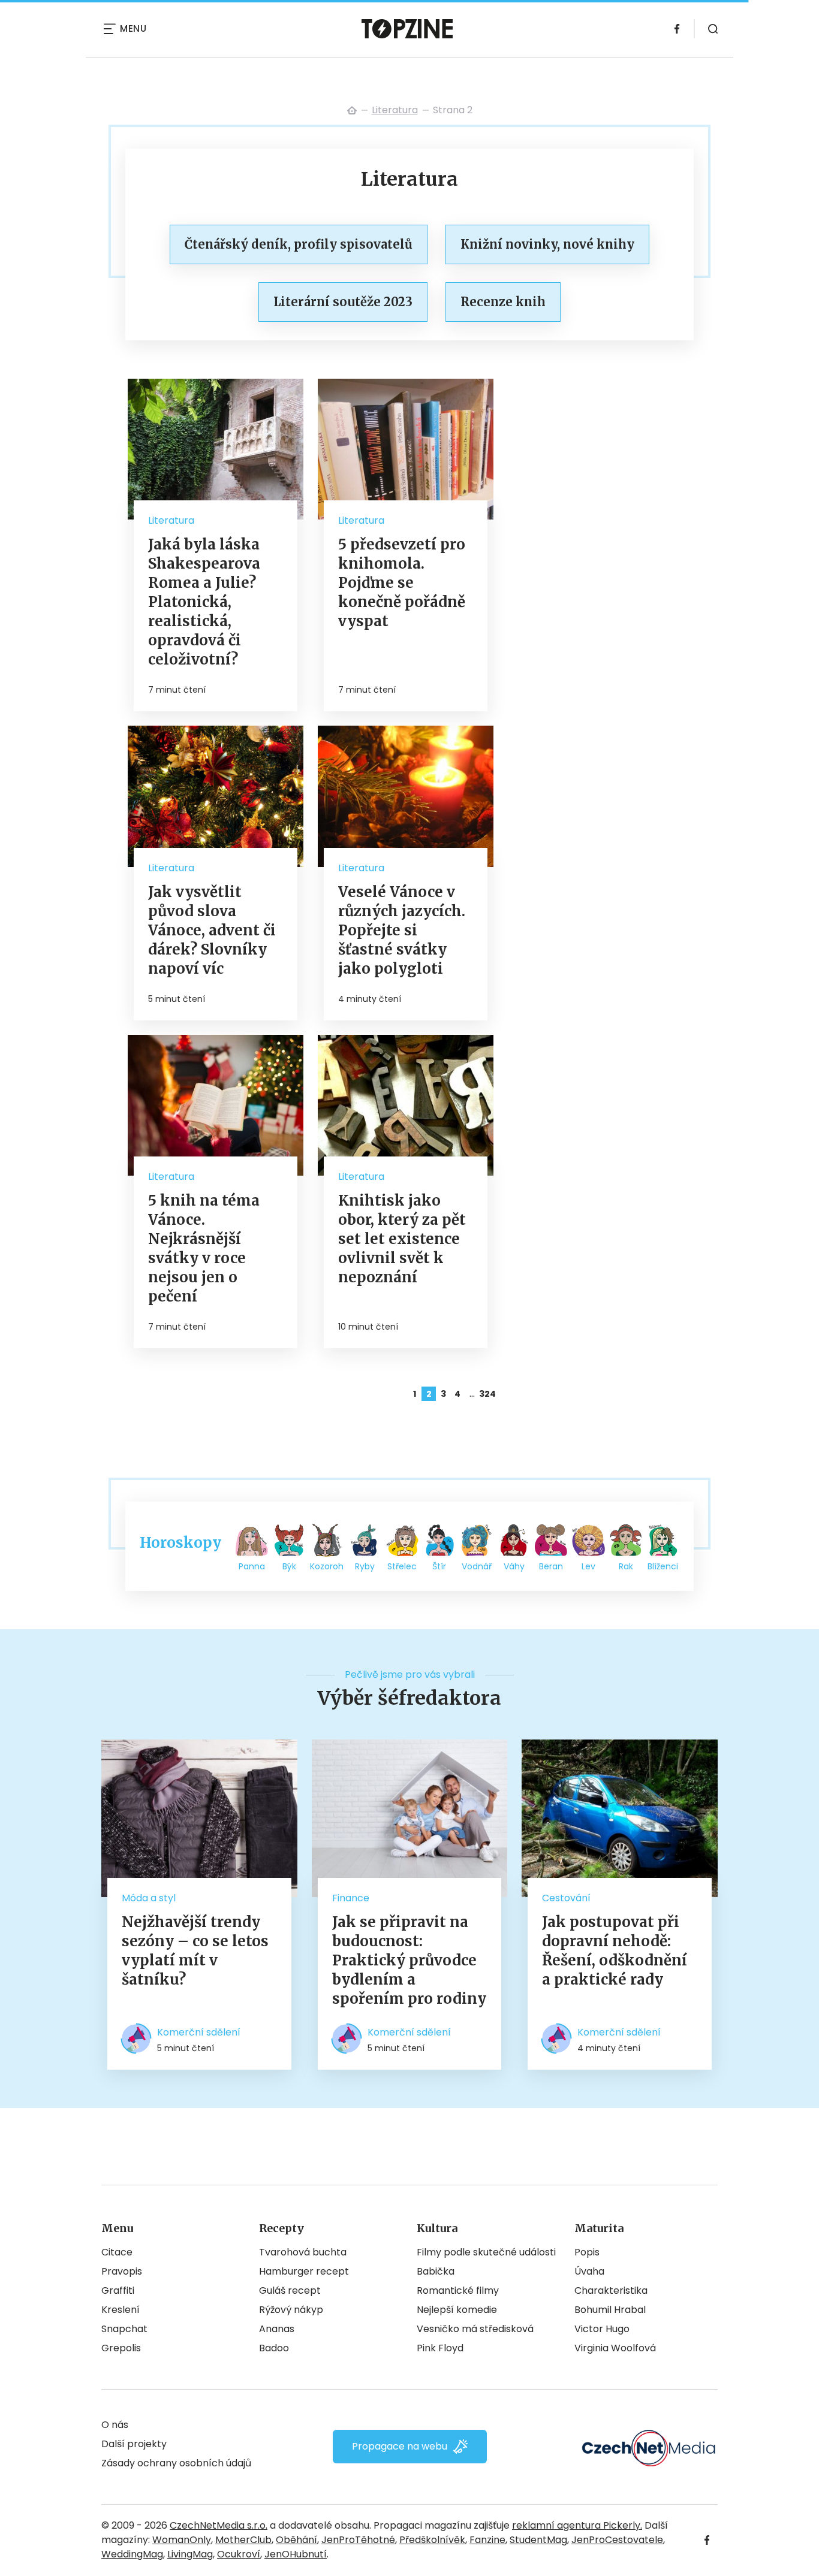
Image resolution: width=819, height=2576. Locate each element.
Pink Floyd (440, 2348)
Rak (626, 1566)
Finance (351, 1898)
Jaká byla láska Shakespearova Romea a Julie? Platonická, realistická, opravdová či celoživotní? (204, 602)
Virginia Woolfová (615, 2348)
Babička (436, 2271)
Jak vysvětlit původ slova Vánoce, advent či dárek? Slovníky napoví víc (212, 930)
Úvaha (589, 2271)
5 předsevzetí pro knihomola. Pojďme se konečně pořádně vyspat (402, 583)
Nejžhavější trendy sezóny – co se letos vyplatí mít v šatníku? (195, 1951)
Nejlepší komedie (457, 2310)
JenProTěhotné (358, 2540)
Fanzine (487, 2540)
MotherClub (243, 2540)
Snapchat (124, 2329)
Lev (588, 1566)
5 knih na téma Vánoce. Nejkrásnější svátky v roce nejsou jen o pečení (204, 1248)
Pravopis (122, 2271)
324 (486, 1394)
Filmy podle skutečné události (486, 2252)
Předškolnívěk (432, 2540)
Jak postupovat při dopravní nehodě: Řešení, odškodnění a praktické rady (615, 1951)
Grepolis (121, 2348)
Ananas (277, 2329)
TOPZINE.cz (352, 110)
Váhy (514, 1566)
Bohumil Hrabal (610, 2310)
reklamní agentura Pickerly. (577, 2525)
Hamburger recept (304, 2271)
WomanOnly (182, 2540)
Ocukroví (239, 2554)
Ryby (365, 1566)
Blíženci (663, 1566)
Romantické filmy (458, 2290)
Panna (252, 1566)
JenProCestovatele (617, 2540)
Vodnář (477, 1566)
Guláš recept (290, 2290)
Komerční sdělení (199, 2032)
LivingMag (190, 2554)
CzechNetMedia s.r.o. (219, 2525)
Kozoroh (327, 1566)
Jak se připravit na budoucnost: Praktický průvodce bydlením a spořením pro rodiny (409, 1960)
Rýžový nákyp (291, 2310)
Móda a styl (149, 1898)
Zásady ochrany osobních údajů (176, 2463)
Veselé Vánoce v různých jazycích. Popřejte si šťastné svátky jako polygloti (402, 930)
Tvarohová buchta (303, 2252)
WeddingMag (132, 2554)
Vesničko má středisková (475, 2329)
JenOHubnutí (296, 2554)
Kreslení (121, 2310)
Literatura (395, 110)
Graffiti (118, 2290)
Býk (289, 1566)
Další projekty (134, 2444)
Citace (117, 2252)
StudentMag (538, 2540)
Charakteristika (611, 2290)
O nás (115, 2425)
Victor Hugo (602, 2329)
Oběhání (296, 2540)
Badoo (274, 2348)
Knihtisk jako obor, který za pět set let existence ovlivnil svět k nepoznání (402, 1239)
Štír (439, 1566)
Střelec (402, 1566)
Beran (551, 1566)
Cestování (566, 1898)
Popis (587, 2252)
